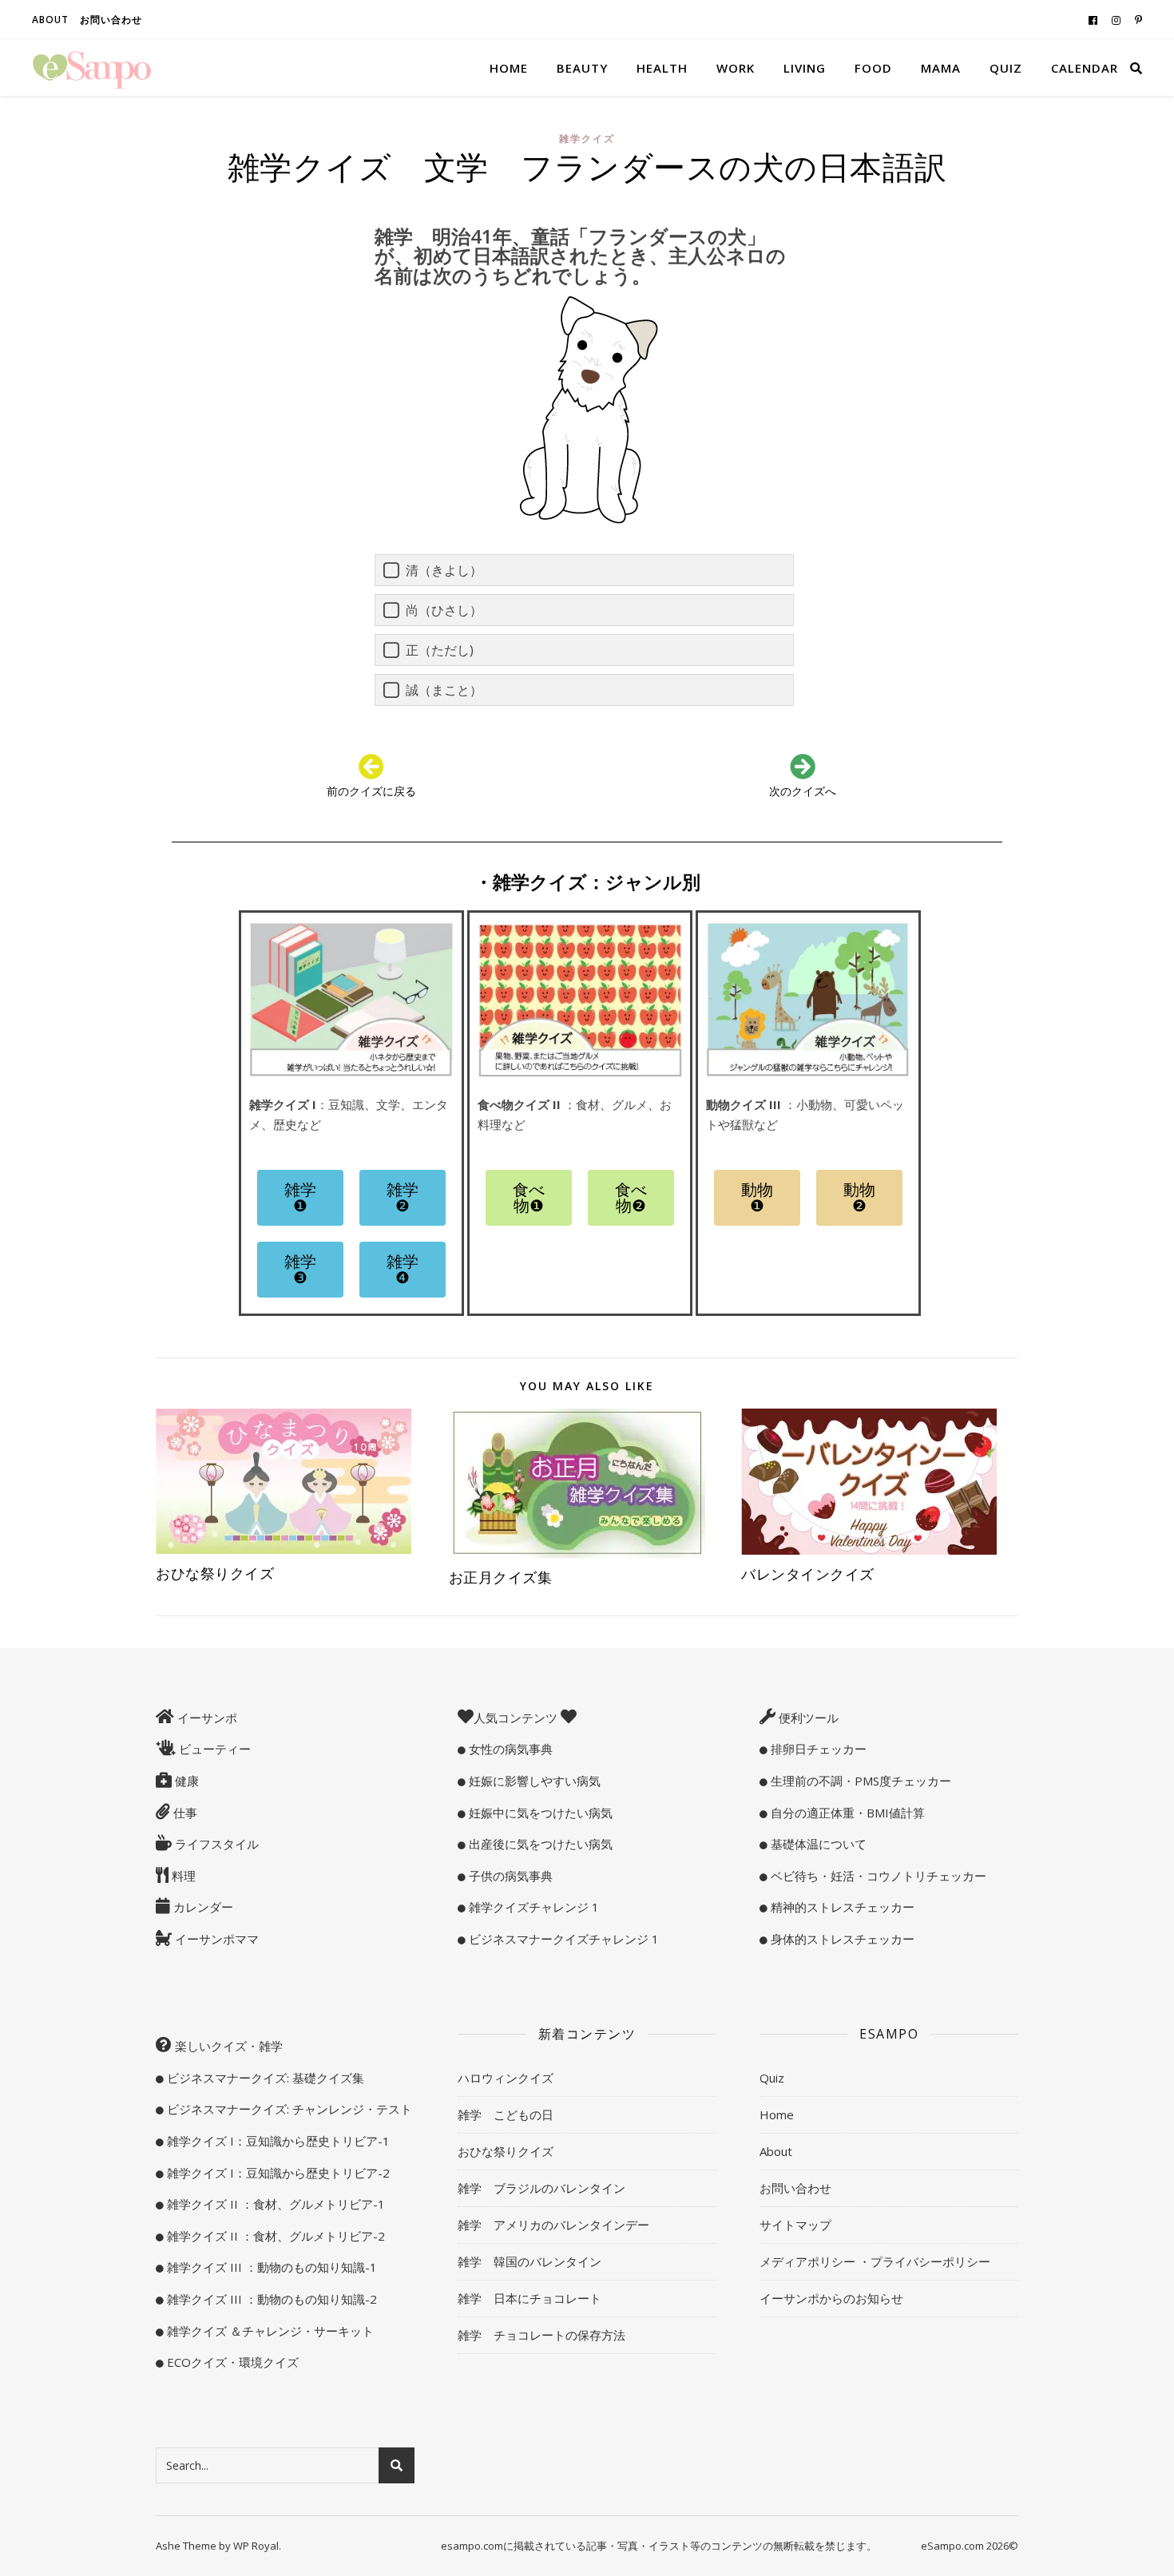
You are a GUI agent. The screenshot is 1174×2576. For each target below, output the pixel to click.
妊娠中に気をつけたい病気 (539, 1813)
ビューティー (213, 1749)
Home (509, 68)
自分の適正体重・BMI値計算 (846, 1813)
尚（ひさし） (444, 610)
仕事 (184, 1813)
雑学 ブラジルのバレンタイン (541, 2188)
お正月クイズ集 (508, 1577)
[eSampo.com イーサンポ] (92, 68)
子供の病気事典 (509, 1876)
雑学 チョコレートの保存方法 (541, 2335)
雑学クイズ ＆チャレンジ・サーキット (269, 2331)
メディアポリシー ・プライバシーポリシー (875, 2261)
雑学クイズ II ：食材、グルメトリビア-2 (274, 2236)
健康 (185, 1781)
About (50, 20)
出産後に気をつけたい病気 (539, 1844)
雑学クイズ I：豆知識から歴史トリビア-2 (277, 2173)
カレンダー (202, 1907)
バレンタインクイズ (808, 1574)
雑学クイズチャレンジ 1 (532, 1907)
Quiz (1006, 68)
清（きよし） (444, 570)
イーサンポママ (215, 1939)
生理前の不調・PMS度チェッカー (859, 1781)
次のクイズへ (803, 791)
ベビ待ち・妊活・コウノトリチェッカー (877, 1876)
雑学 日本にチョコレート (529, 2298)
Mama (941, 68)
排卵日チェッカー (817, 1749)
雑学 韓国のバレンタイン (529, 2261)
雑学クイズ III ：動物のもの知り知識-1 (270, 2267)
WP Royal (256, 2546)
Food (873, 68)
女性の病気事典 (509, 1749)
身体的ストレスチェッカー (841, 1939)
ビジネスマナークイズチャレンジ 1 (562, 1939)
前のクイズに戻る (371, 791)
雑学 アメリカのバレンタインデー (553, 2225)
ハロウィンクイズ (506, 2078)
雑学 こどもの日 (506, 2114)
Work (736, 68)
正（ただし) (440, 650)
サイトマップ (795, 2225)
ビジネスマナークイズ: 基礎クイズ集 (264, 2078)
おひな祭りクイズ (215, 1573)
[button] (300, 1198)
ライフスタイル (215, 1844)
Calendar (1085, 68)
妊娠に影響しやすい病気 (533, 1781)
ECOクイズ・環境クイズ (231, 2362)
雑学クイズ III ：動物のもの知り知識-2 (270, 2299)
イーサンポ (206, 1718)
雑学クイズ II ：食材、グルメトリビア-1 (274, 2204)
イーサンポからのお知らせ (831, 2298)
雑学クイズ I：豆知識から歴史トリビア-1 (277, 2141)
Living (805, 68)
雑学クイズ (587, 139)
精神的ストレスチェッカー (841, 1907)
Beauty (582, 68)
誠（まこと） (444, 690)
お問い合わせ (111, 20)
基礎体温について (817, 1844)
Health (662, 68)
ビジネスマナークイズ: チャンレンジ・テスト (288, 2109)
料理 (182, 1876)
